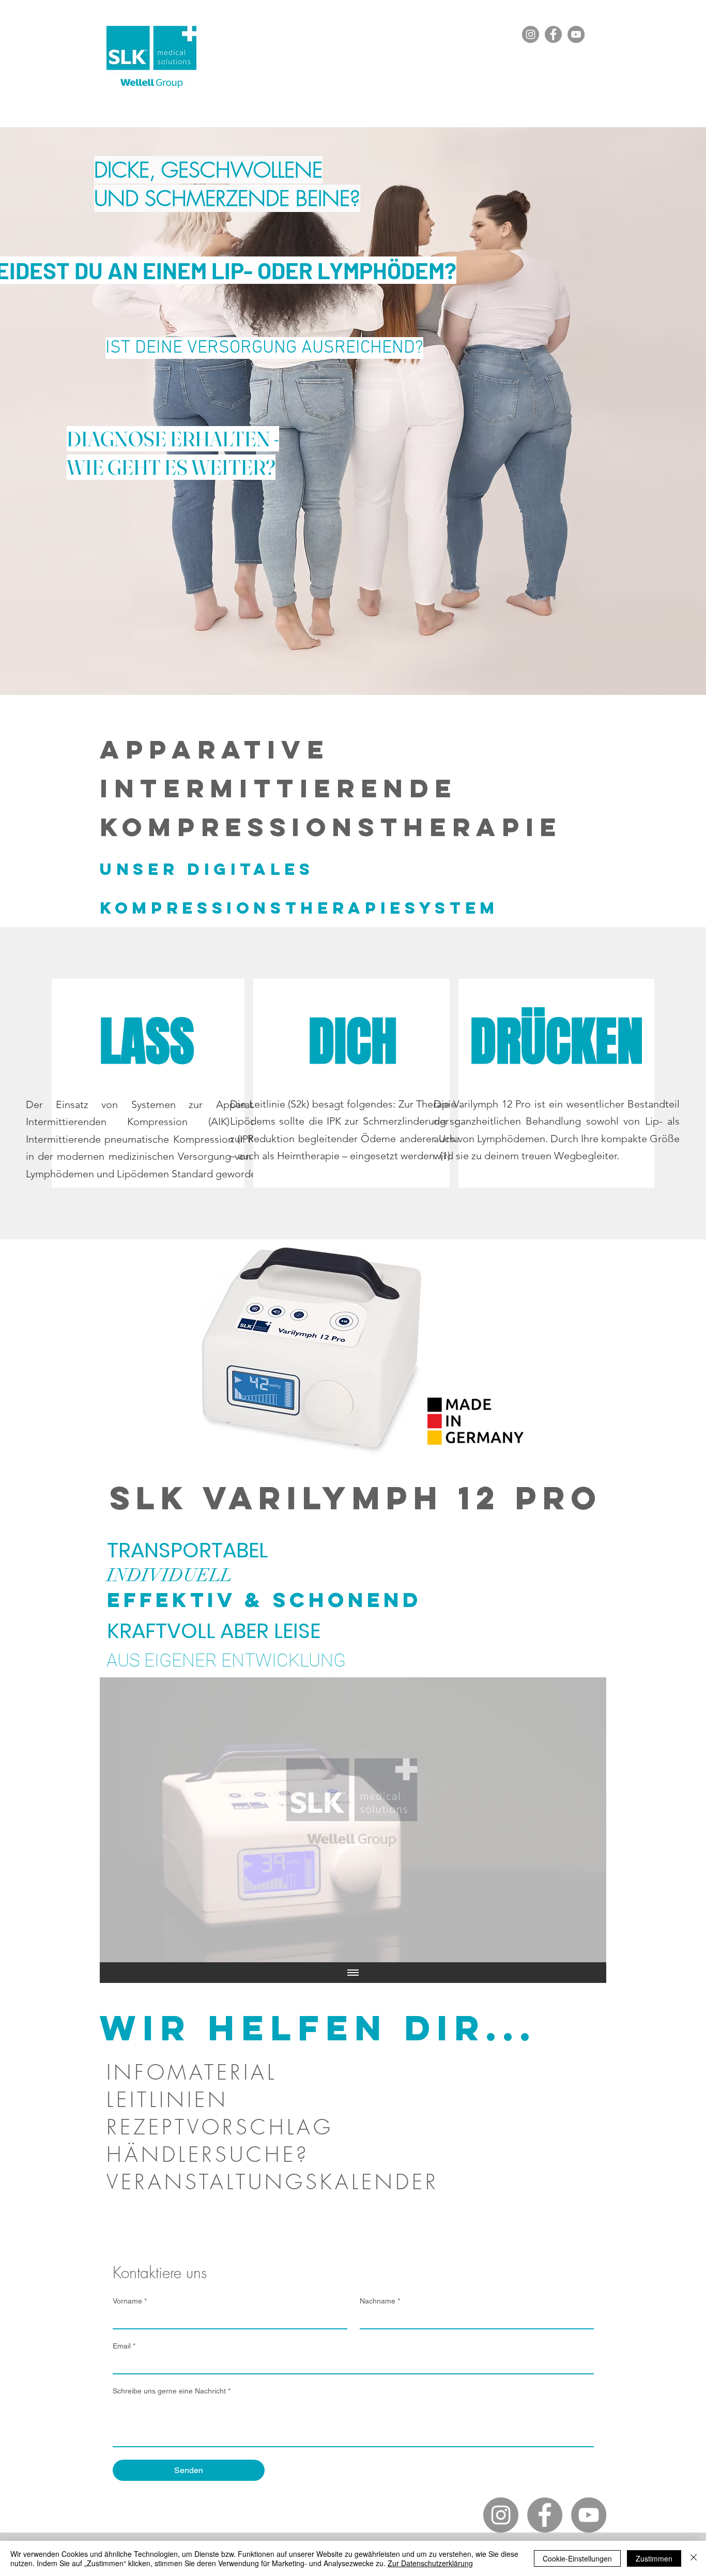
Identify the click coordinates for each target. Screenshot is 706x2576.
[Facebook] (553, 34)
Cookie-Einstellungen (577, 2558)
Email (124, 2346)
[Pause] (113, 1948)
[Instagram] (531, 34)
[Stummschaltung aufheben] (131, 1948)
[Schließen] (694, 2558)
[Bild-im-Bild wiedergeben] (575, 1948)
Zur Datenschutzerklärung (430, 2563)
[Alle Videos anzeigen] (353, 1973)
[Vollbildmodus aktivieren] (592, 1948)
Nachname (380, 2301)
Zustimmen (654, 2558)
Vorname (130, 2301)
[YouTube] (576, 34)
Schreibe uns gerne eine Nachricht (172, 2391)
